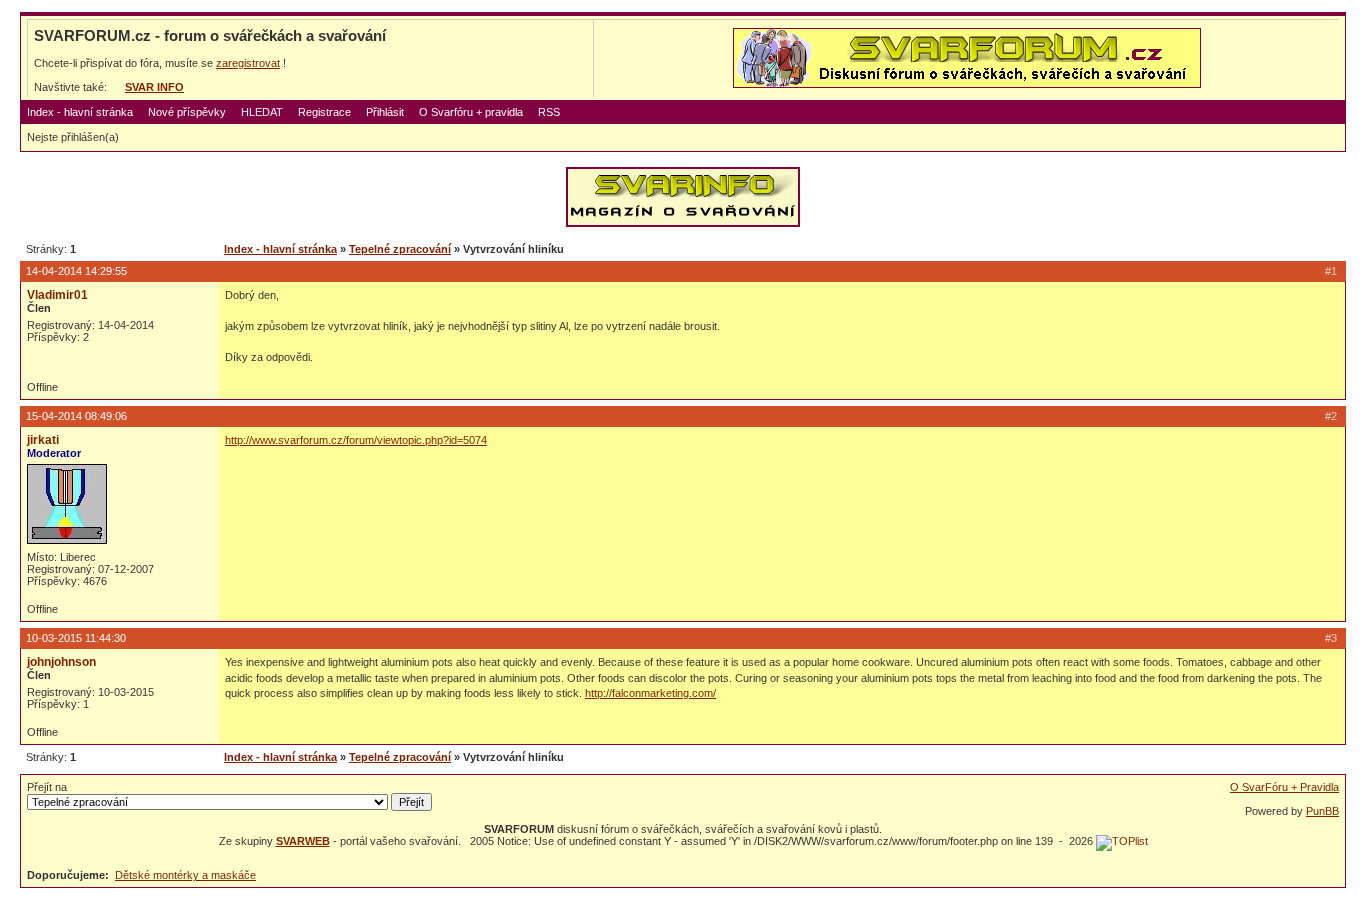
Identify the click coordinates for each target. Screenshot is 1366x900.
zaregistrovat (248, 63)
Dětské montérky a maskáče (185, 875)
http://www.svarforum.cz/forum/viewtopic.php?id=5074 (356, 440)
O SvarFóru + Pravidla (1284, 787)
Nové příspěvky (187, 112)
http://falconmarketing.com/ (650, 693)
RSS (549, 112)
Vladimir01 (57, 295)
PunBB (1322, 811)
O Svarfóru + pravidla (471, 112)
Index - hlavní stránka (80, 112)
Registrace (324, 112)
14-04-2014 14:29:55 (76, 271)
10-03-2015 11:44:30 (76, 638)
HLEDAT (262, 112)
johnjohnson (61, 662)
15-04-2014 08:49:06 (76, 416)
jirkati (43, 440)
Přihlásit (385, 112)
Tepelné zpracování (400, 249)
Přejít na (47, 787)
